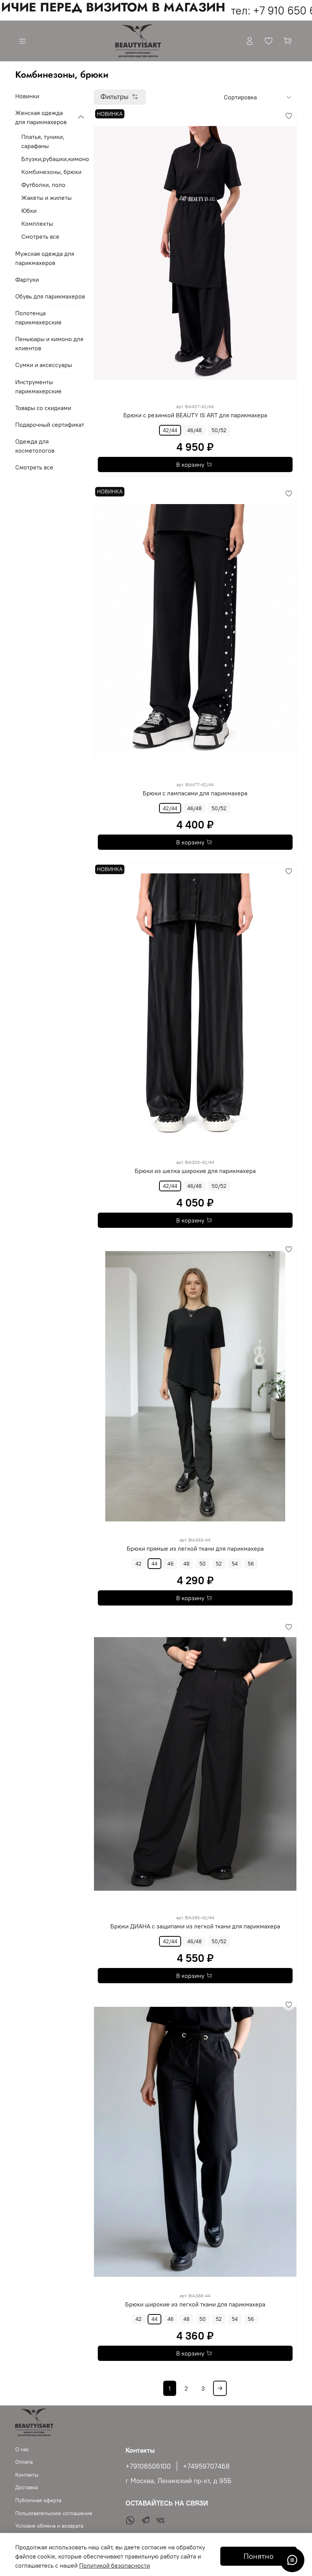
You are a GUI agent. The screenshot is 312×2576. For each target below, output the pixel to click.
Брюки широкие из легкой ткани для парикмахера (195, 2304)
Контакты (27, 2475)
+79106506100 (148, 2466)
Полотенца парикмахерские (38, 318)
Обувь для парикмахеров (50, 296)
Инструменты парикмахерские (38, 386)
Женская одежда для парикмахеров (41, 117)
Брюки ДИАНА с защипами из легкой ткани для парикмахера (195, 1926)
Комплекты (37, 223)
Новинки (27, 96)
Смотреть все (40, 236)
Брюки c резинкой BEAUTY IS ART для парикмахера (195, 415)
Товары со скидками (43, 408)
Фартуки (27, 279)
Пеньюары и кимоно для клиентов (49, 343)
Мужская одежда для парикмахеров (45, 258)
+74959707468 (206, 2466)
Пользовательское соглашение (54, 2513)
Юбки (29, 211)
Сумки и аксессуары (44, 365)
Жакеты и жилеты (46, 198)
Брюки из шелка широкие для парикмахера (195, 1171)
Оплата (24, 2462)
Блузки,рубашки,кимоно (53, 159)
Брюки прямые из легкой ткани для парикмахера (195, 1548)
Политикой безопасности (115, 2565)
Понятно (259, 2556)
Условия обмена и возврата (49, 2526)
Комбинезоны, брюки (51, 172)
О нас (22, 2449)
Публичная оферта (38, 2500)
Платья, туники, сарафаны (43, 141)
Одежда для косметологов (35, 446)
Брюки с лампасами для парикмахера (195, 793)
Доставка (26, 2487)
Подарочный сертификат (50, 425)
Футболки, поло (43, 185)
